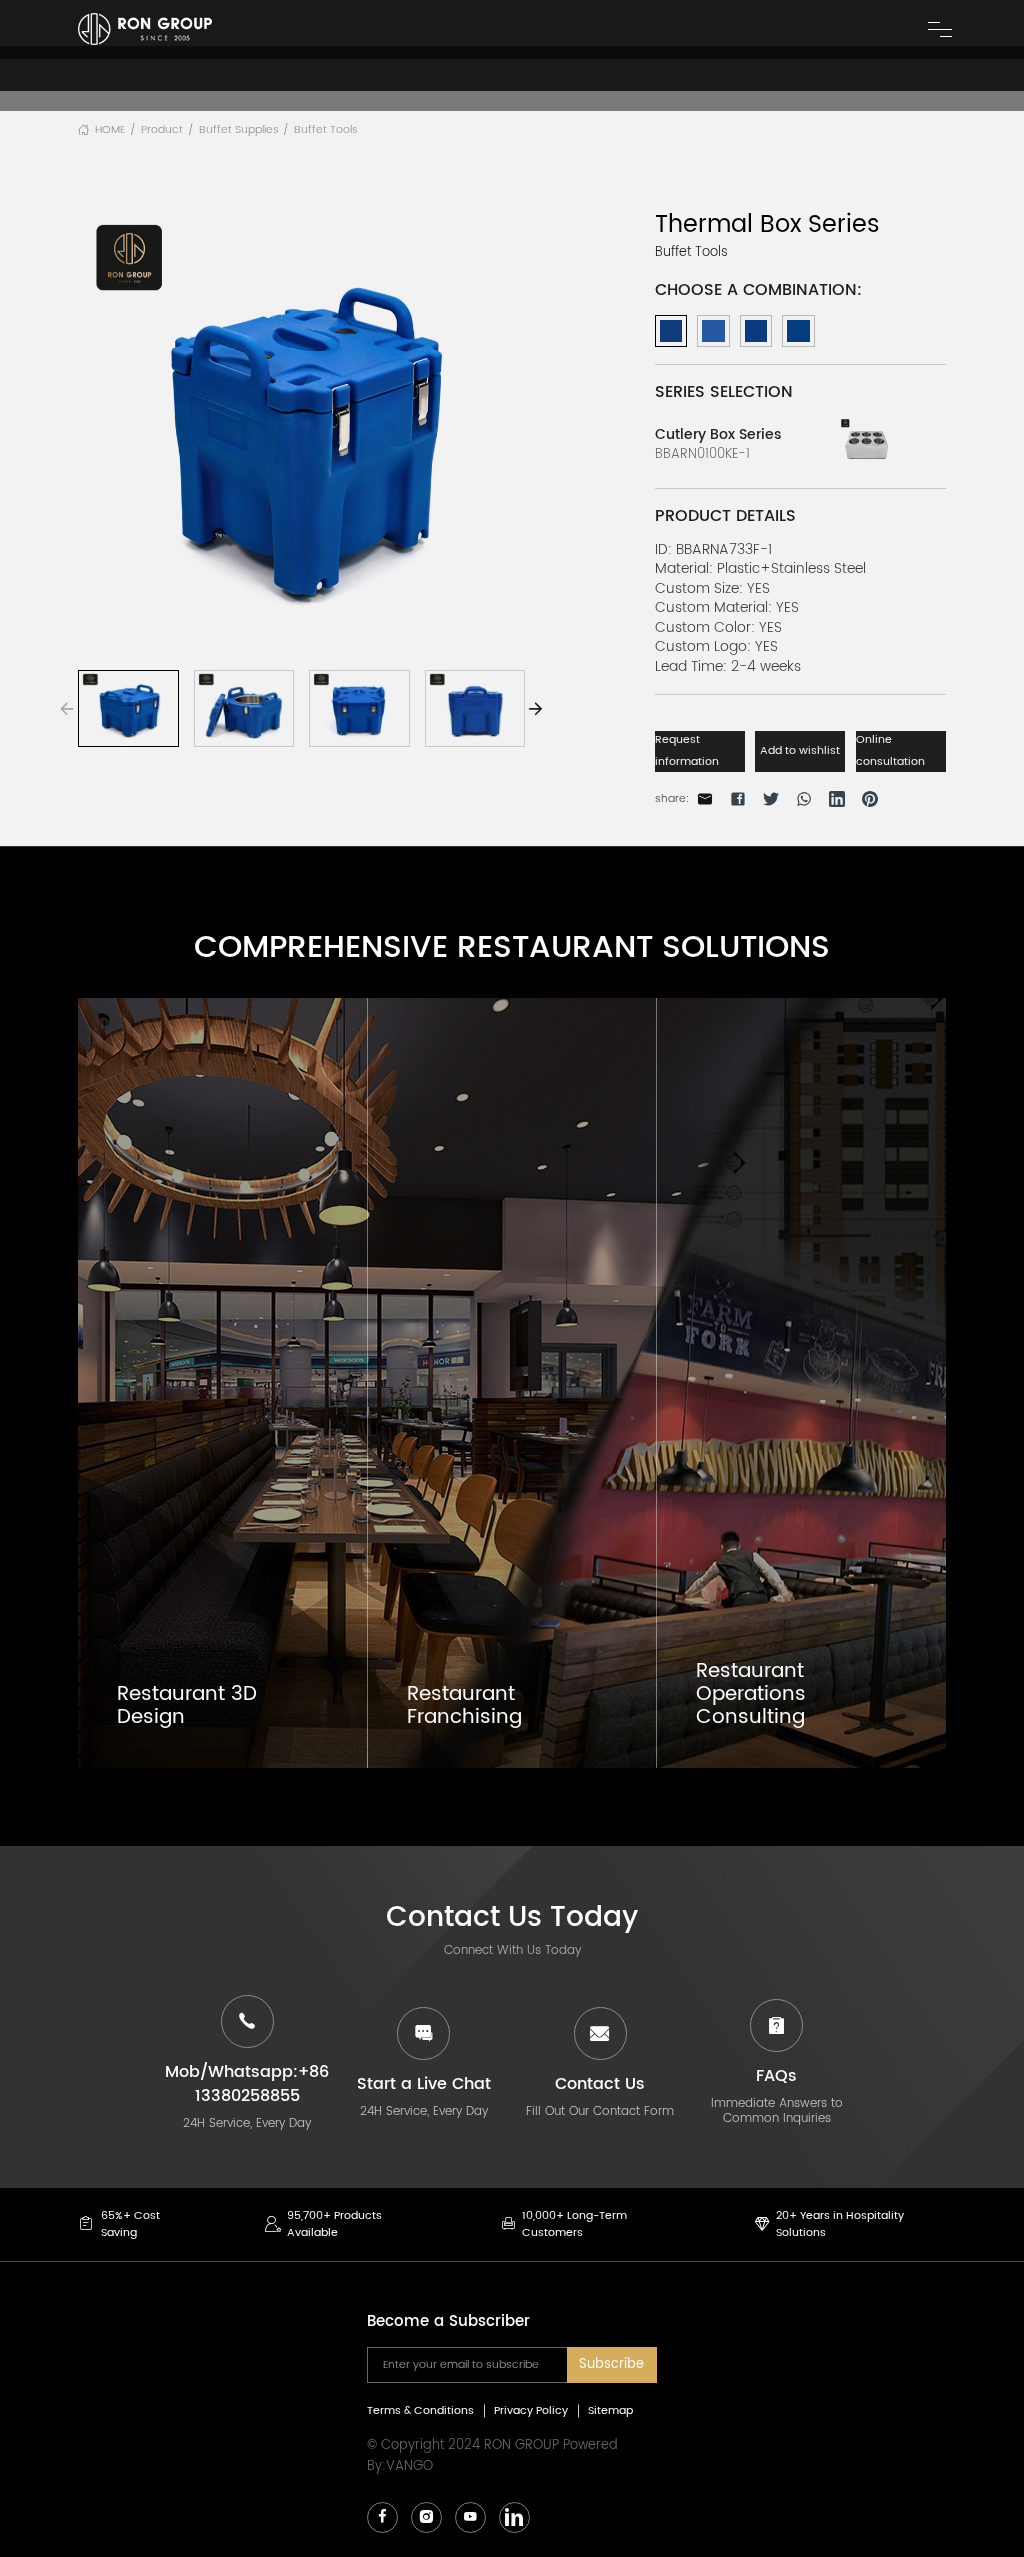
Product (162, 130)
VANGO (409, 2466)
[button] (535, 709)
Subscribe (611, 2364)
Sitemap (610, 2410)
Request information (687, 751)
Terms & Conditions (420, 2410)
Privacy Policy (531, 2410)
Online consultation (890, 751)
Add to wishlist (800, 750)
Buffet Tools (326, 130)
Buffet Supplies (239, 130)
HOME (110, 130)
